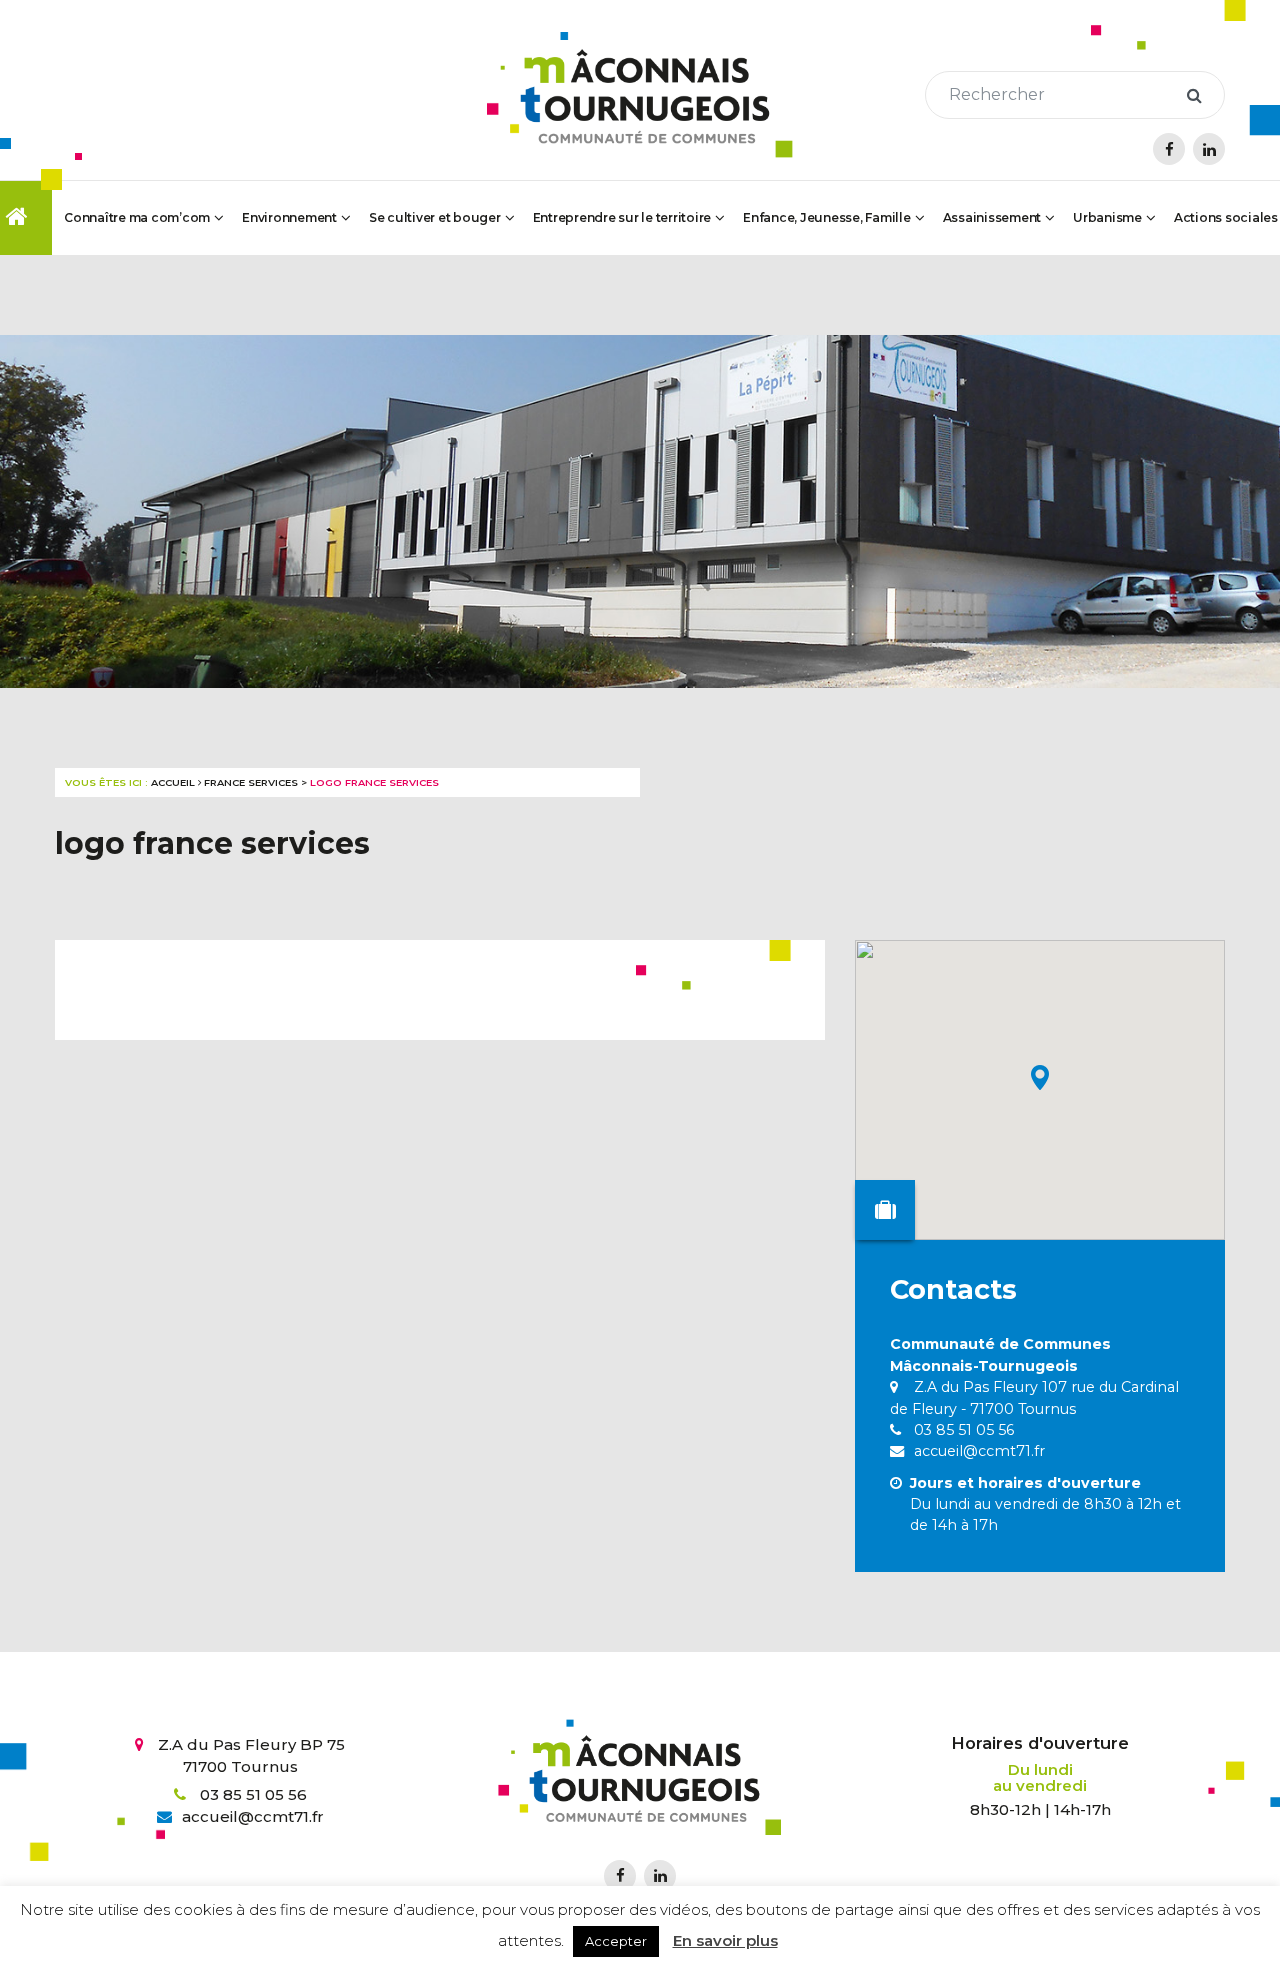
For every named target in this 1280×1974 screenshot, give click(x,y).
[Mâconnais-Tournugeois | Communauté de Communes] (640, 95)
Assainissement (992, 217)
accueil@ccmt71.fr (977, 1451)
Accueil (173, 782)
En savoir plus (725, 1940)
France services (251, 782)
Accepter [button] (616, 1941)
